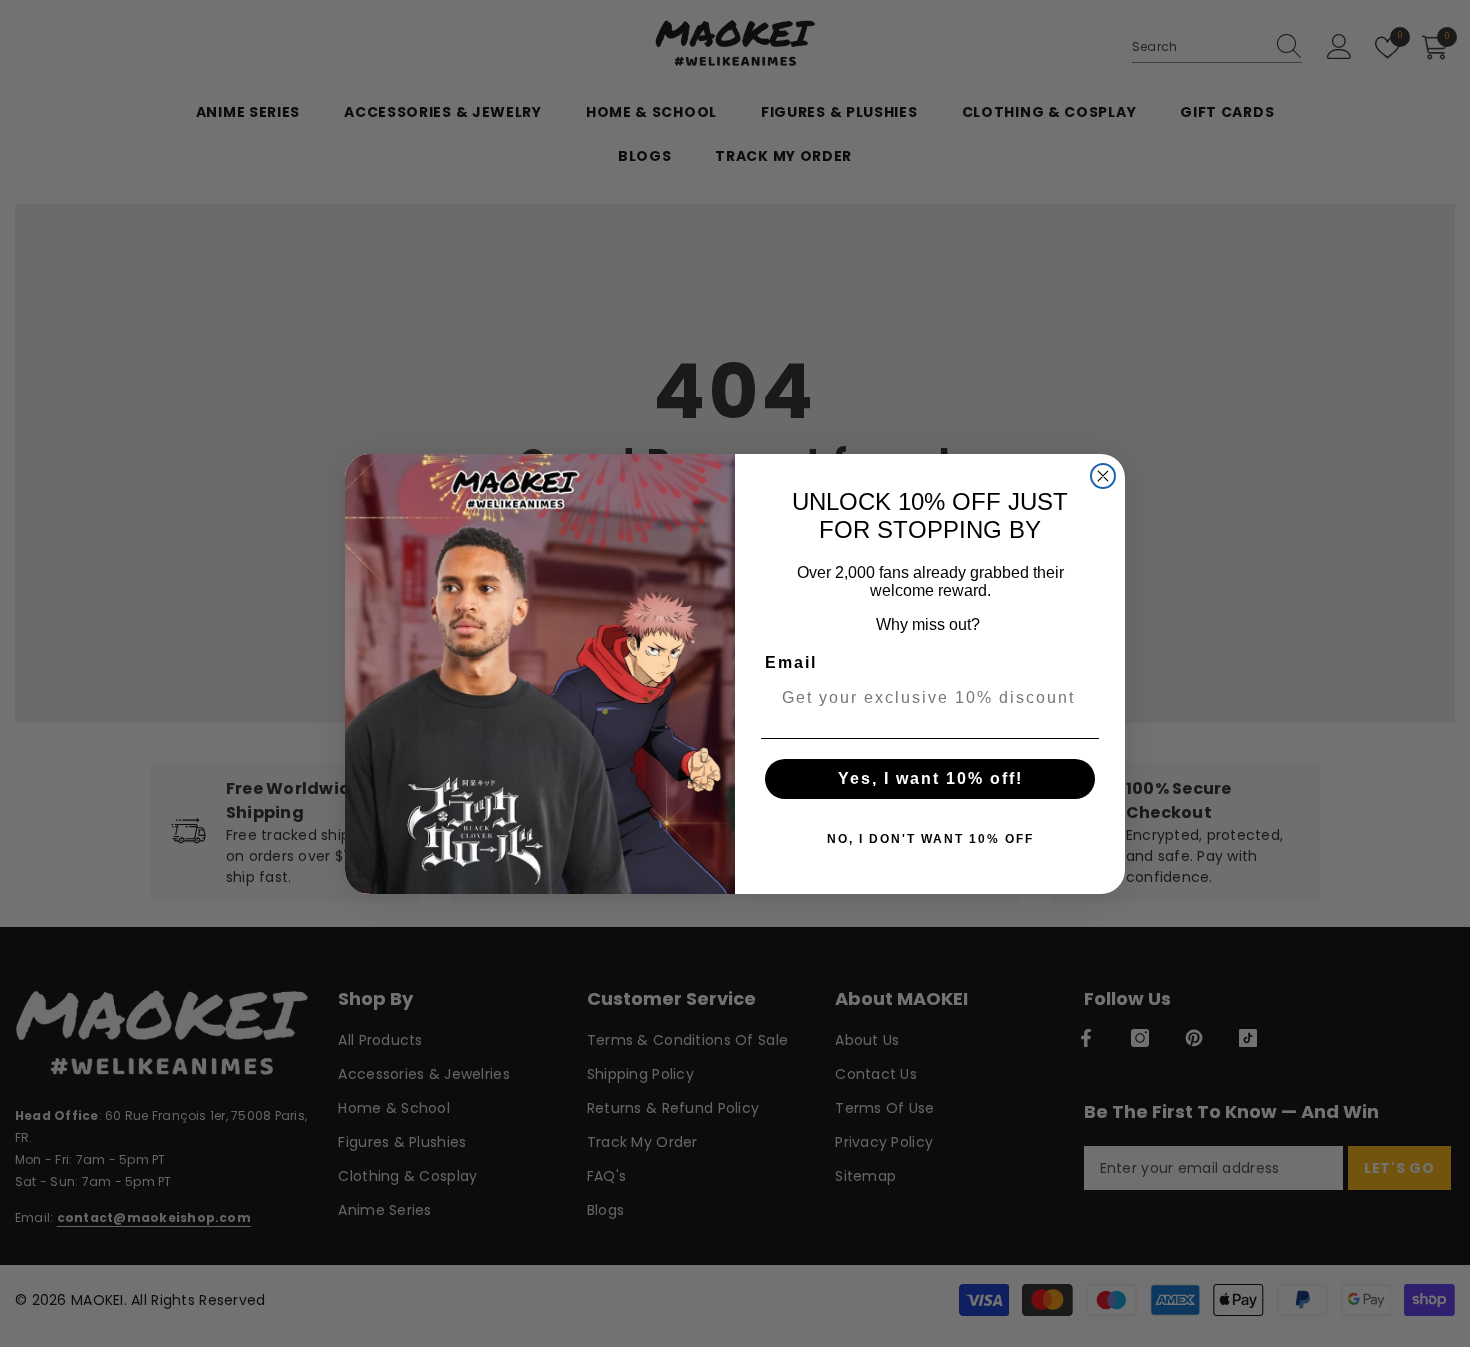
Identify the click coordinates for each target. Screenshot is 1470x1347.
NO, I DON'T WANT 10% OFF (930, 839)
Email (791, 662)
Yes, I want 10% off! (930, 778)
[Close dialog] (1103, 476)
